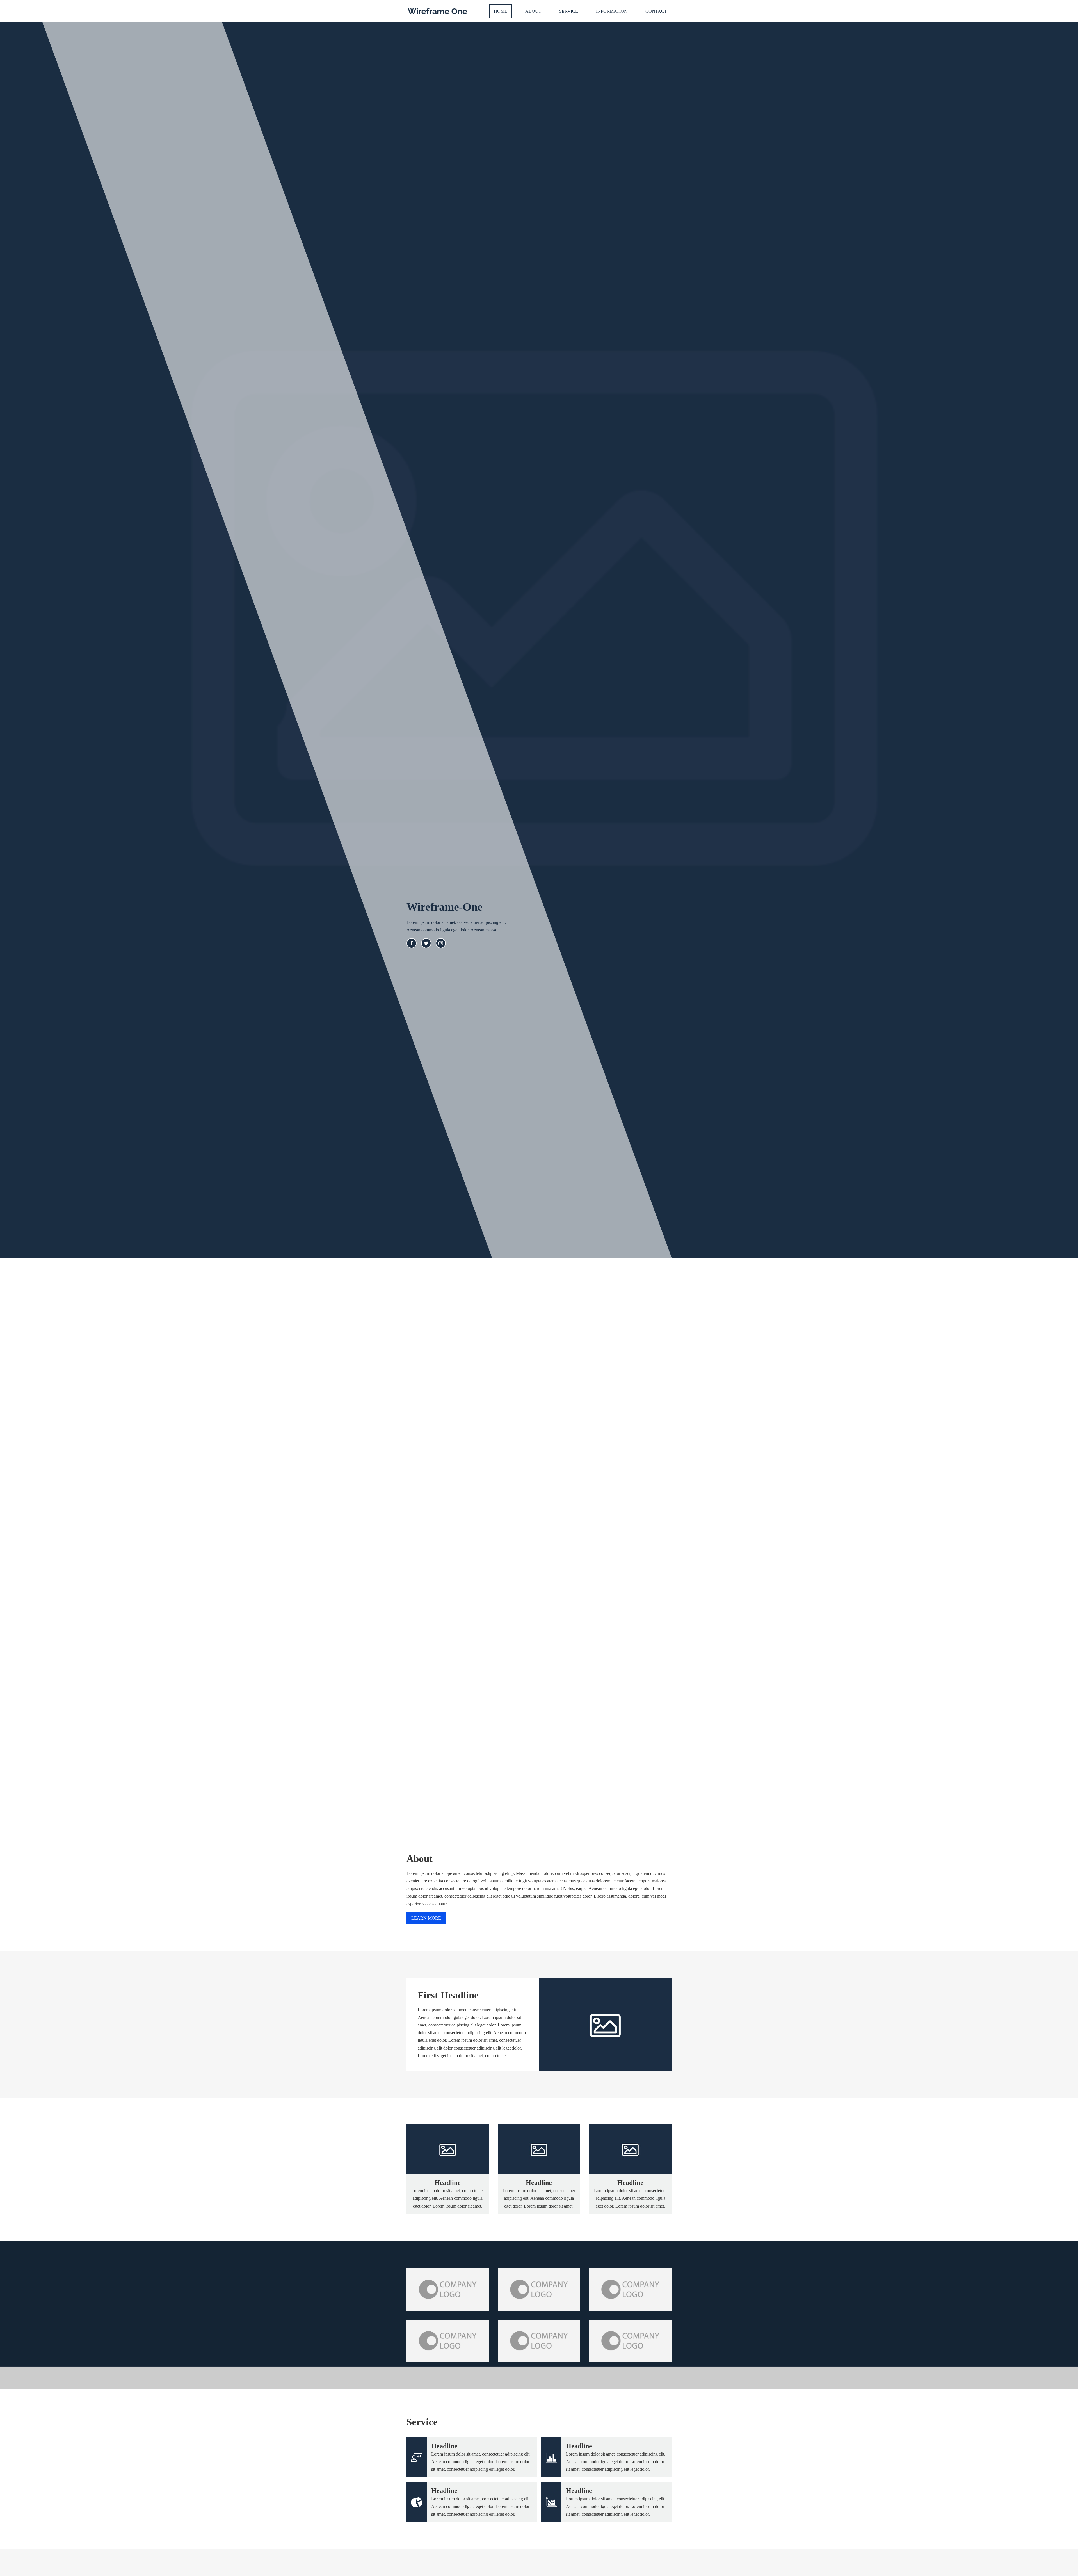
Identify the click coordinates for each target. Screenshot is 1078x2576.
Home (501, 11)
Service (569, 11)
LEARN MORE (426, 1918)
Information (612, 11)
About (533, 11)
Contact (656, 11)
